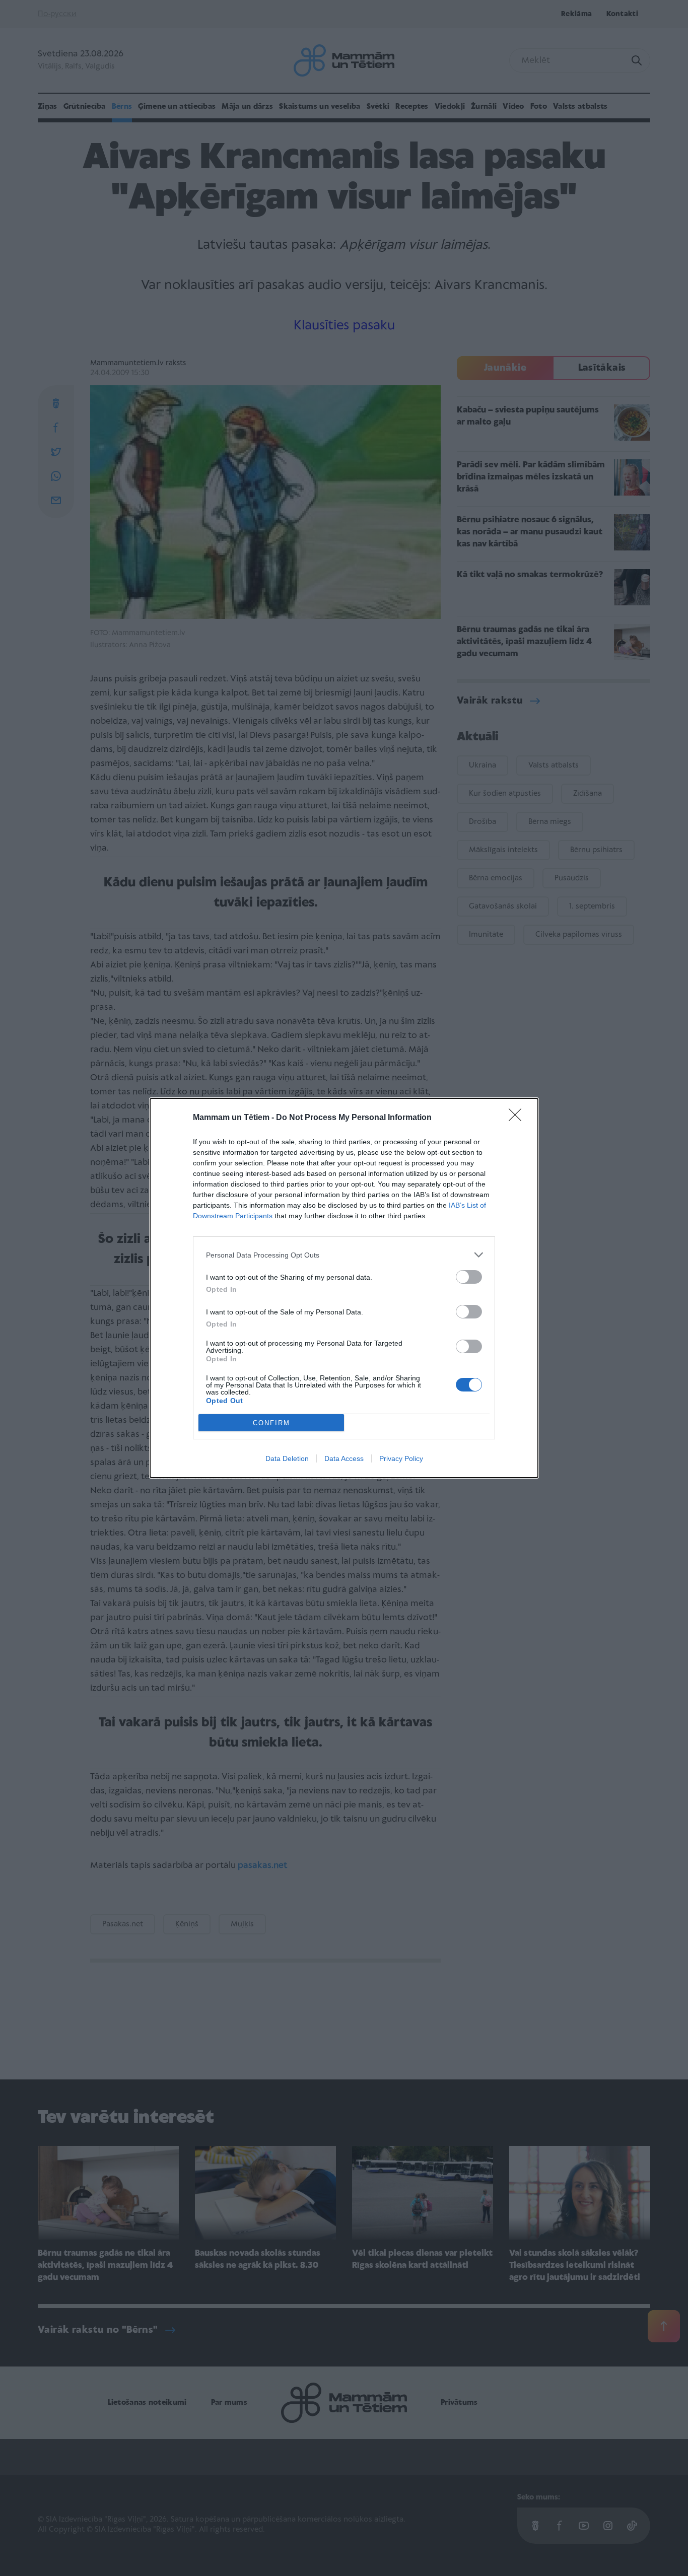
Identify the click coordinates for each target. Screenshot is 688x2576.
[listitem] (344, 1255)
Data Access (344, 1458)
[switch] (469, 1277)
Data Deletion (287, 1458)
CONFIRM (271, 1423)
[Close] (518, 1118)
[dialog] (344, 1288)
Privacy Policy (401, 1458)
